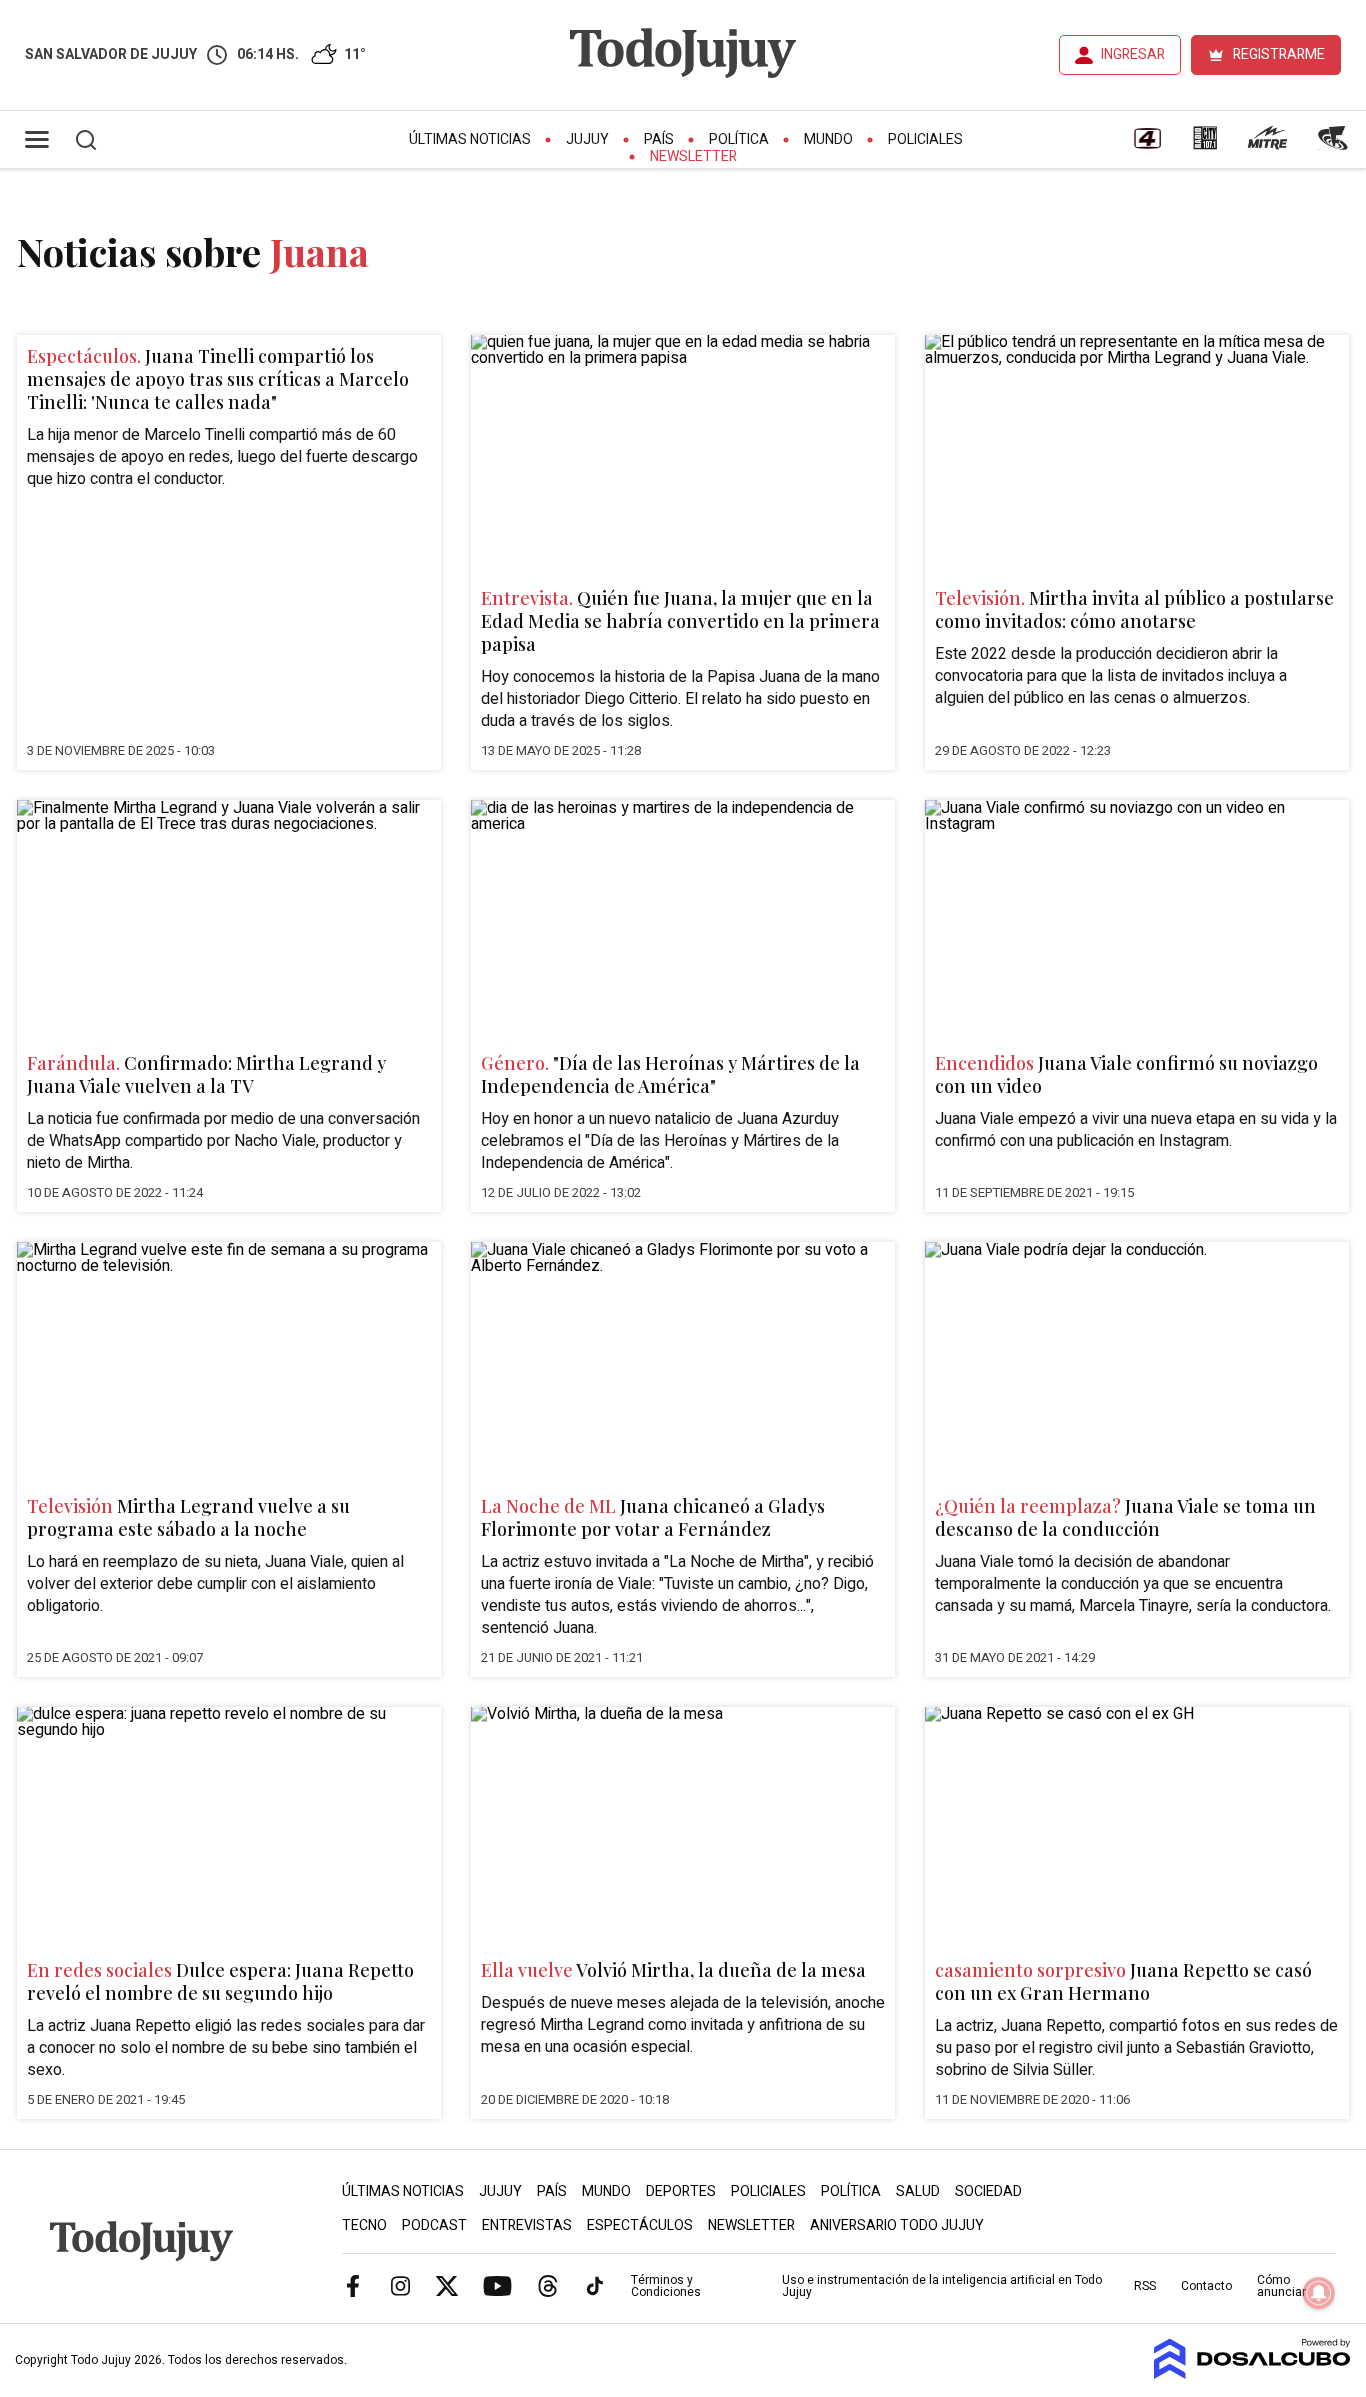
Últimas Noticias (470, 139)
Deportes (681, 2191)
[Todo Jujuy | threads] (548, 2285)
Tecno (364, 2225)
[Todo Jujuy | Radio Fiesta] (1335, 145)
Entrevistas (527, 2225)
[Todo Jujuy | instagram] (400, 2285)
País (659, 139)
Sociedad (988, 2191)
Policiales (925, 139)
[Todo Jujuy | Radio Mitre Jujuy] (1267, 145)
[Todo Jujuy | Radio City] (1205, 145)
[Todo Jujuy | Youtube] (497, 2285)
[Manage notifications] (1319, 2293)
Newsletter (693, 156)
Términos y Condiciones (666, 2286)
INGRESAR (1133, 54)
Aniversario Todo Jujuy (897, 2225)
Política (739, 139)
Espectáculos (640, 2225)
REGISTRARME (1279, 54)
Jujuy (587, 139)
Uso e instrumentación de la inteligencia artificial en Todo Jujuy (942, 2286)
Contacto (1206, 2286)
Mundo (828, 139)
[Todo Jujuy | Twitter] (447, 2285)
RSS (1145, 2286)
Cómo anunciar (1281, 2286)
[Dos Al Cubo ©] (1252, 2374)
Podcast (434, 2225)
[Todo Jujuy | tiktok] (595, 2285)
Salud (918, 2191)
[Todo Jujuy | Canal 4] (1147, 145)
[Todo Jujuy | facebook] (353, 2285)
